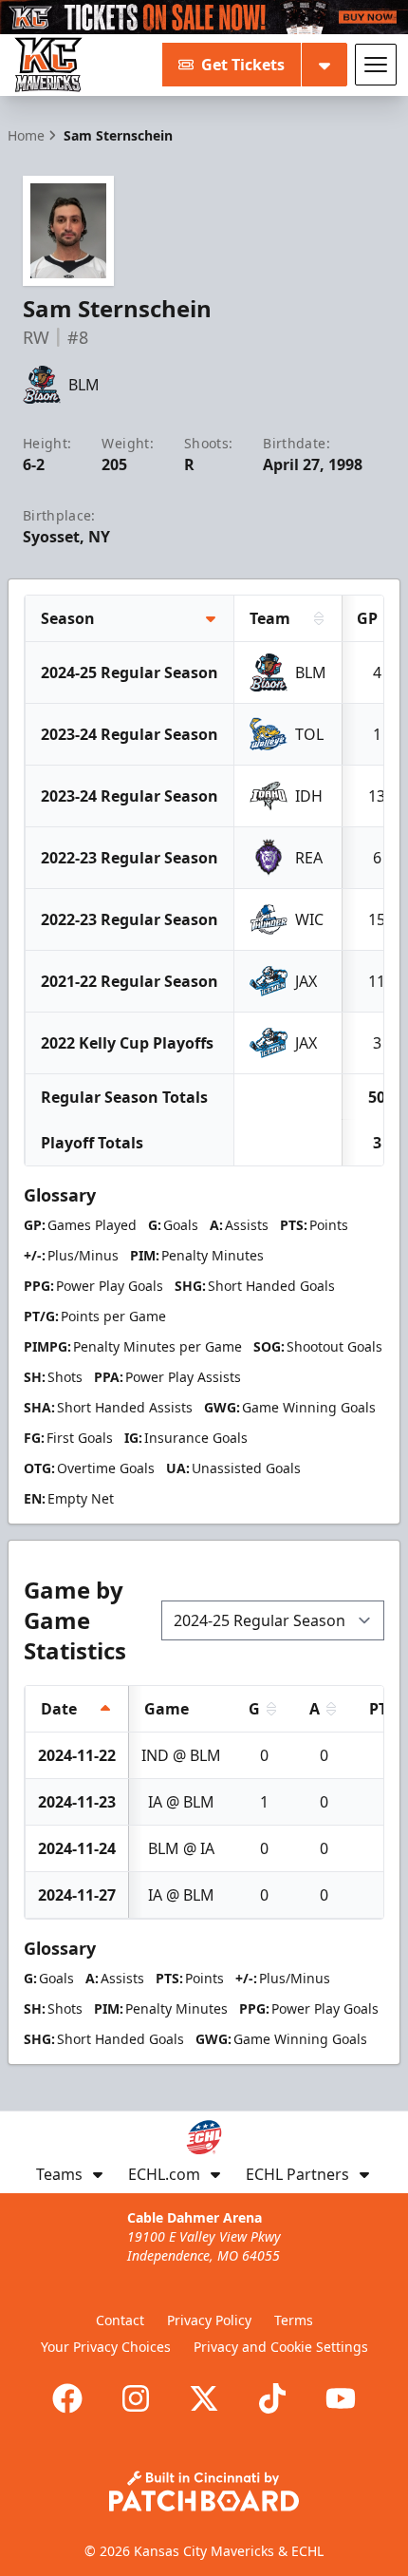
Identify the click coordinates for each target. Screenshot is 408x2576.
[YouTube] (341, 2398)
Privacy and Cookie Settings (281, 2347)
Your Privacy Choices (106, 2347)
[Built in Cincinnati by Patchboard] (204, 2491)
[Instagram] (136, 2398)
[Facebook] (67, 2398)
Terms (294, 2320)
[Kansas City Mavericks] (48, 65)
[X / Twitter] (204, 2398)
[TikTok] (272, 2398)
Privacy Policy (209, 2320)
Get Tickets (243, 65)
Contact (120, 2320)
